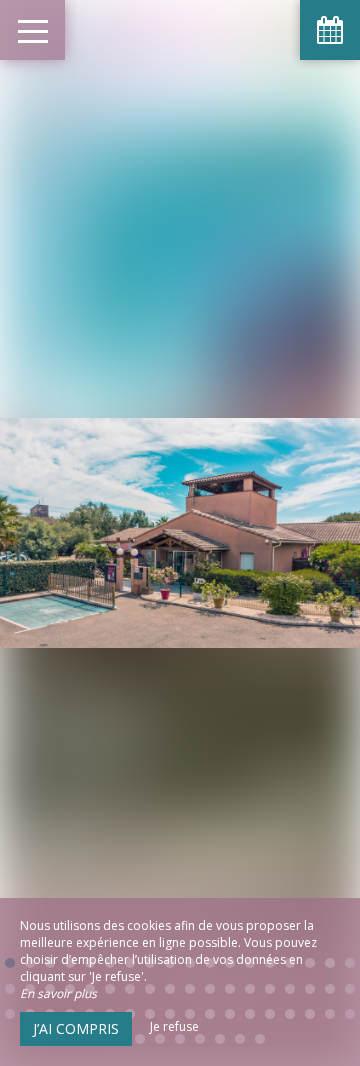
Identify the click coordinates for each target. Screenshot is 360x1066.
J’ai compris (76, 1028)
